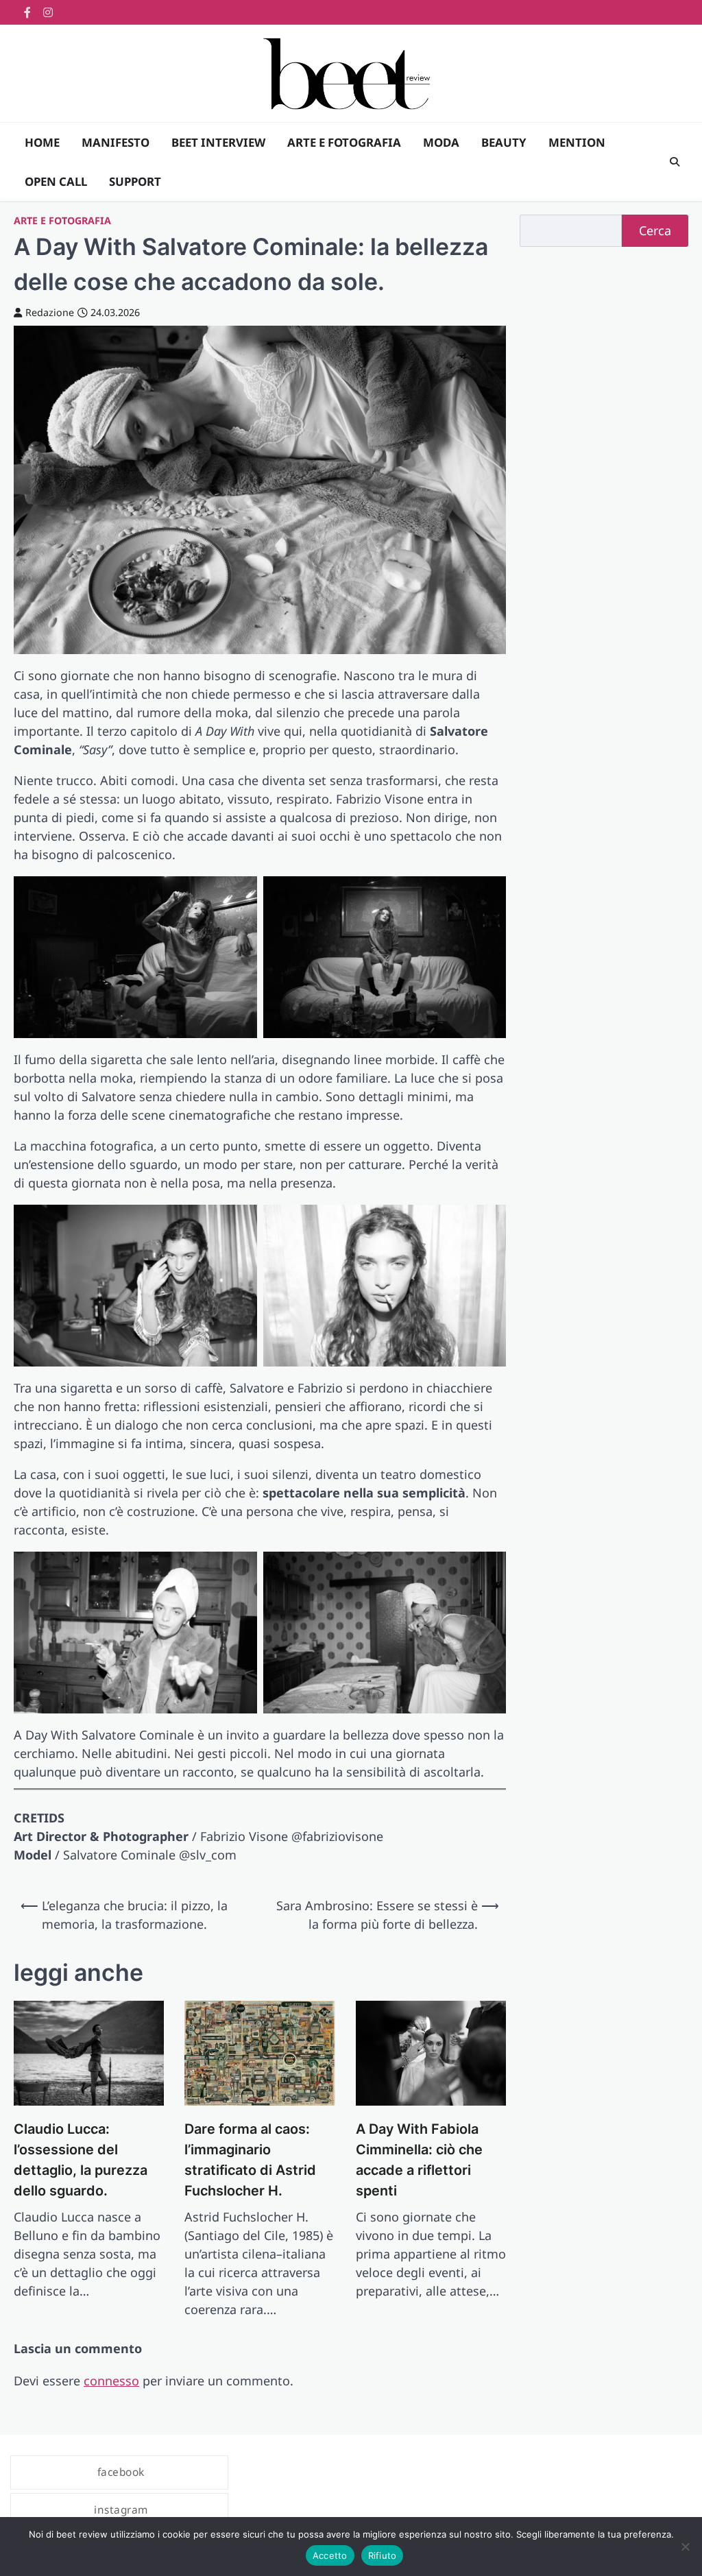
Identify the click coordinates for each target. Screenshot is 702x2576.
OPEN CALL (56, 181)
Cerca (655, 230)
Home (42, 142)
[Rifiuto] (685, 2547)
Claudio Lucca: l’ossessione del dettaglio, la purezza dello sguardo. (81, 2159)
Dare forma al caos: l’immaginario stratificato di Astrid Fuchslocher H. (250, 2159)
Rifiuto (383, 2555)
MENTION (577, 142)
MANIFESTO (116, 142)
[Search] (675, 162)
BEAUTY (504, 142)
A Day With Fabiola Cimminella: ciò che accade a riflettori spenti (419, 2159)
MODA (441, 142)
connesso (111, 2381)
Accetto (330, 2555)
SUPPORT (135, 181)
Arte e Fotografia (62, 220)
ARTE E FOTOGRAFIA (344, 142)
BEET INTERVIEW (218, 142)
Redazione (50, 312)
